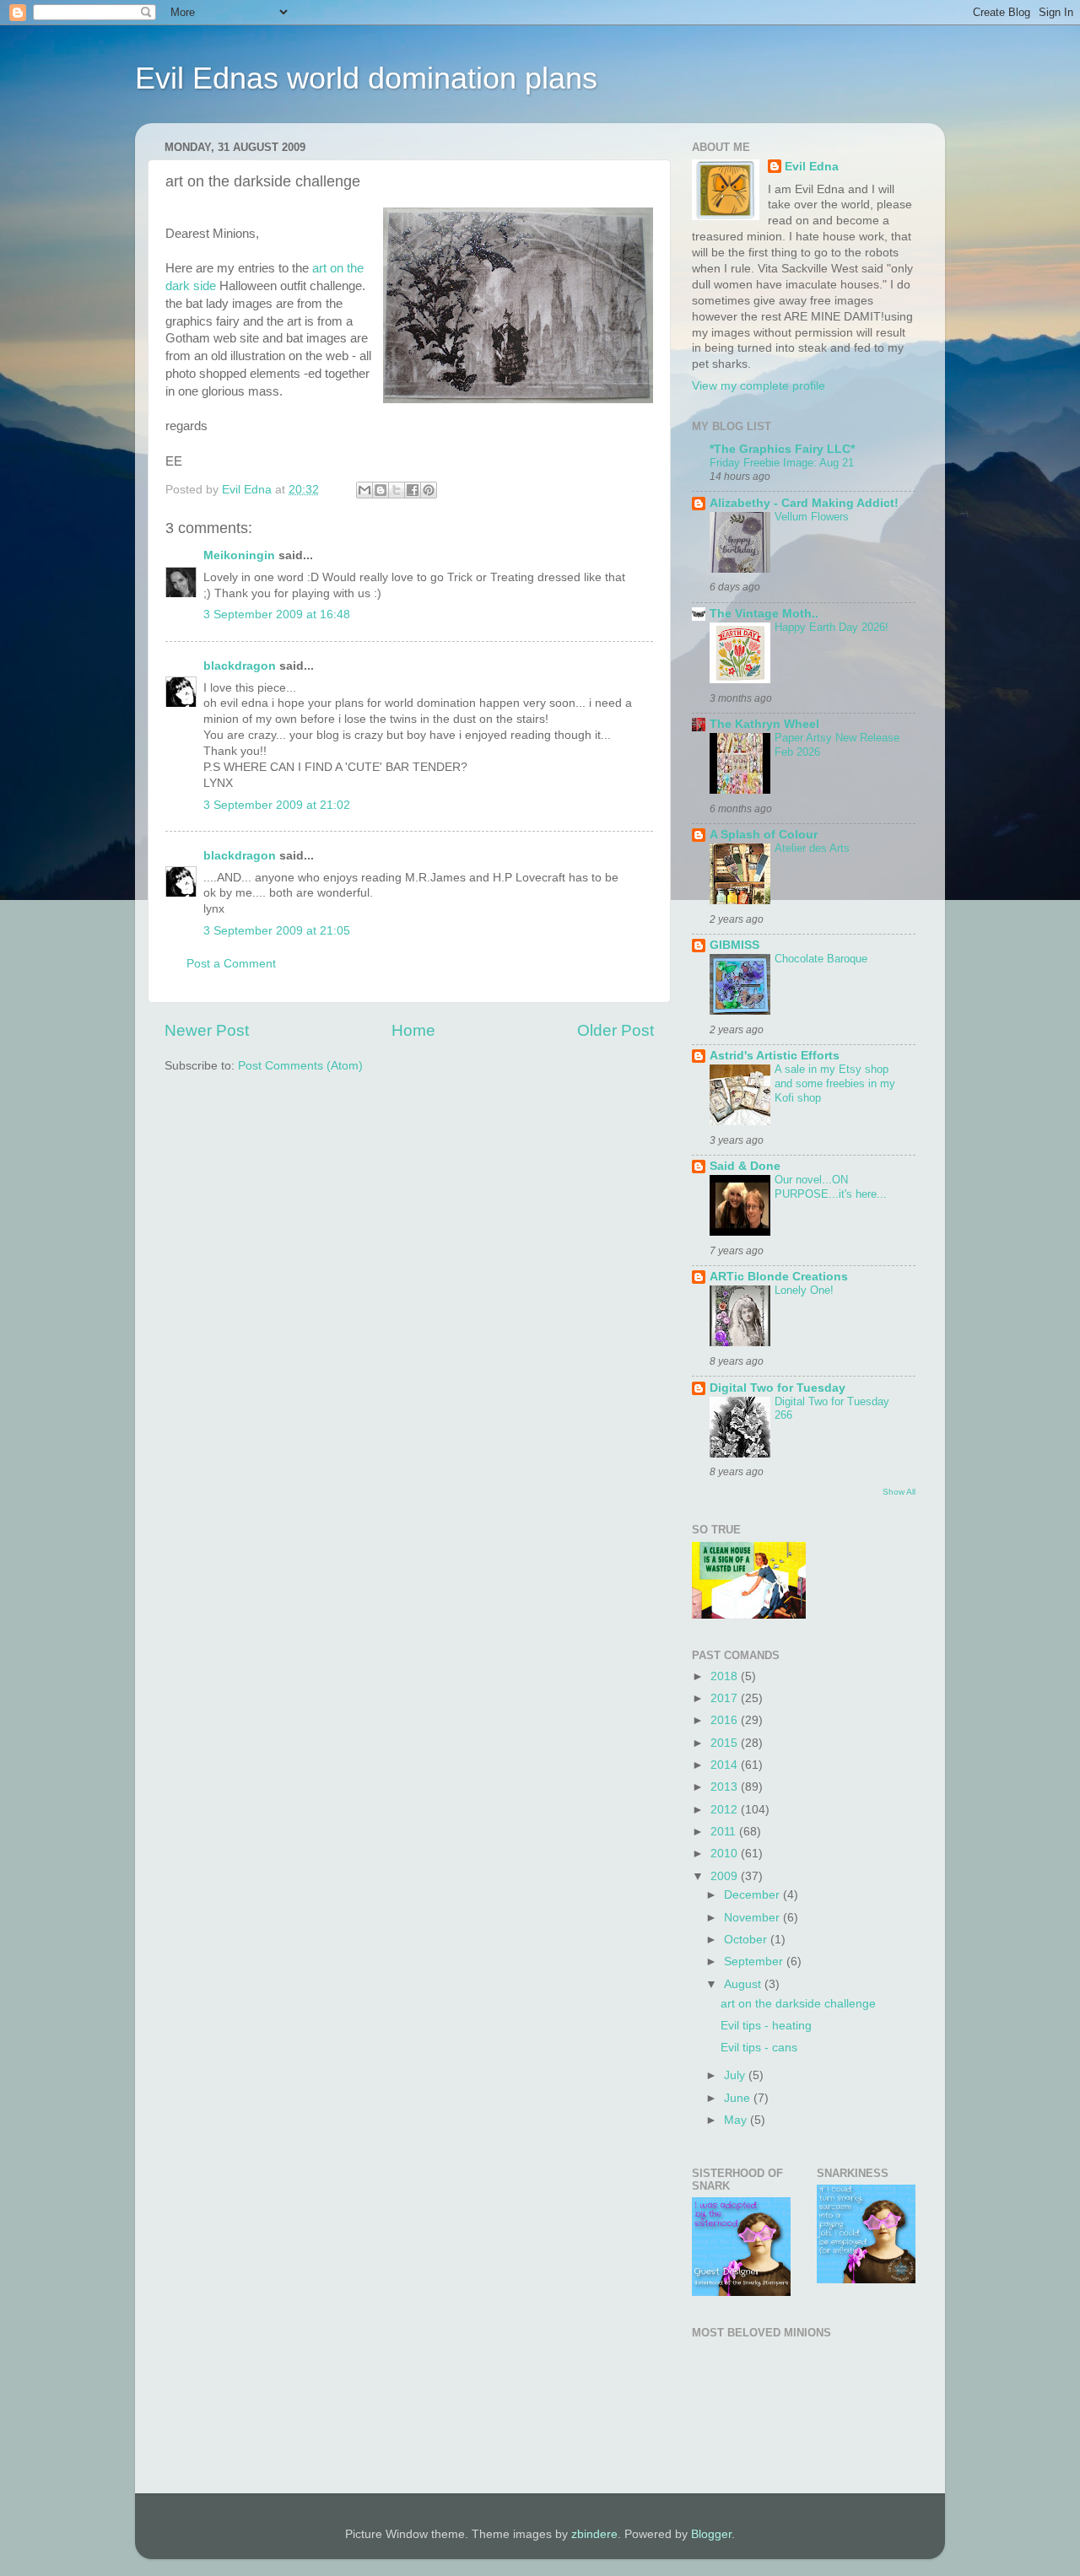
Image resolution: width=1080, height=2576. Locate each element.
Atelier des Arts (812, 848)
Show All (899, 1492)
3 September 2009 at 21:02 (277, 805)
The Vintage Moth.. (764, 614)
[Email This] (364, 490)
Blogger (711, 2534)
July (736, 2075)
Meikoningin (239, 555)
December (753, 1895)
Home (413, 1030)
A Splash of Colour (764, 835)
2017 (726, 1698)
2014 (726, 1765)
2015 (726, 1743)
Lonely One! (804, 1290)
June (739, 2098)
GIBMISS (734, 945)
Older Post (616, 1030)
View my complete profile (759, 386)
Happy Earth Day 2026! (832, 627)
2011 (725, 1832)
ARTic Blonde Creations (779, 1277)
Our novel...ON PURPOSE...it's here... (831, 1187)
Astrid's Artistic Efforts (775, 1056)
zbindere (594, 2534)
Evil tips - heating (766, 2026)
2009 (726, 1876)
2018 (726, 1676)
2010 (726, 1854)
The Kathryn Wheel (764, 724)
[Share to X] (397, 490)
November (753, 1918)
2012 (726, 1810)
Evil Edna (812, 167)
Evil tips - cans (759, 2048)
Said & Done (745, 1166)
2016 (726, 1720)
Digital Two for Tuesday (778, 1388)
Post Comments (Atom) (300, 1066)
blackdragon (240, 666)
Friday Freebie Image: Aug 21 (782, 463)
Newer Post (207, 1030)
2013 (726, 1787)
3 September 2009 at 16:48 (277, 614)
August (744, 1984)
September (755, 1962)
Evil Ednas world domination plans (366, 78)
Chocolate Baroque (821, 959)
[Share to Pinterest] (429, 490)
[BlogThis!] (381, 490)
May (737, 2120)
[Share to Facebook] (413, 490)
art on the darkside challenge (798, 2004)
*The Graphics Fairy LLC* (782, 449)
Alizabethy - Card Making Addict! (804, 503)
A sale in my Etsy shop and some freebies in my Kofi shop (835, 1083)
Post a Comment (231, 964)
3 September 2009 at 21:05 (277, 931)
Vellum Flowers (812, 517)
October (747, 1940)
